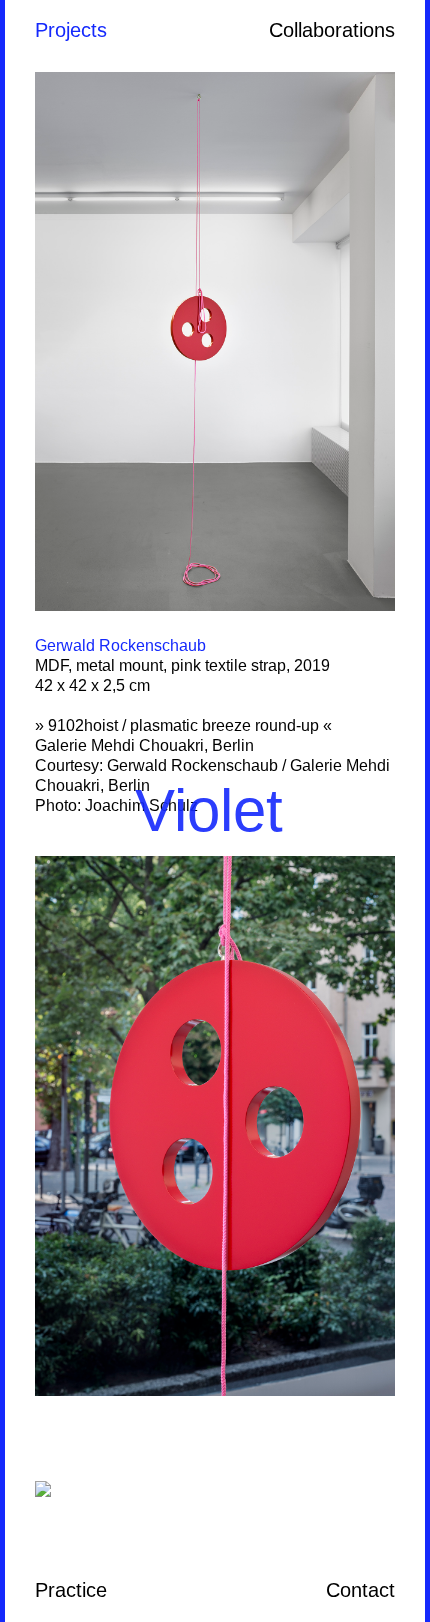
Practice (71, 1590)
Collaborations (332, 30)
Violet (209, 810)
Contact (360, 1590)
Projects (71, 30)
